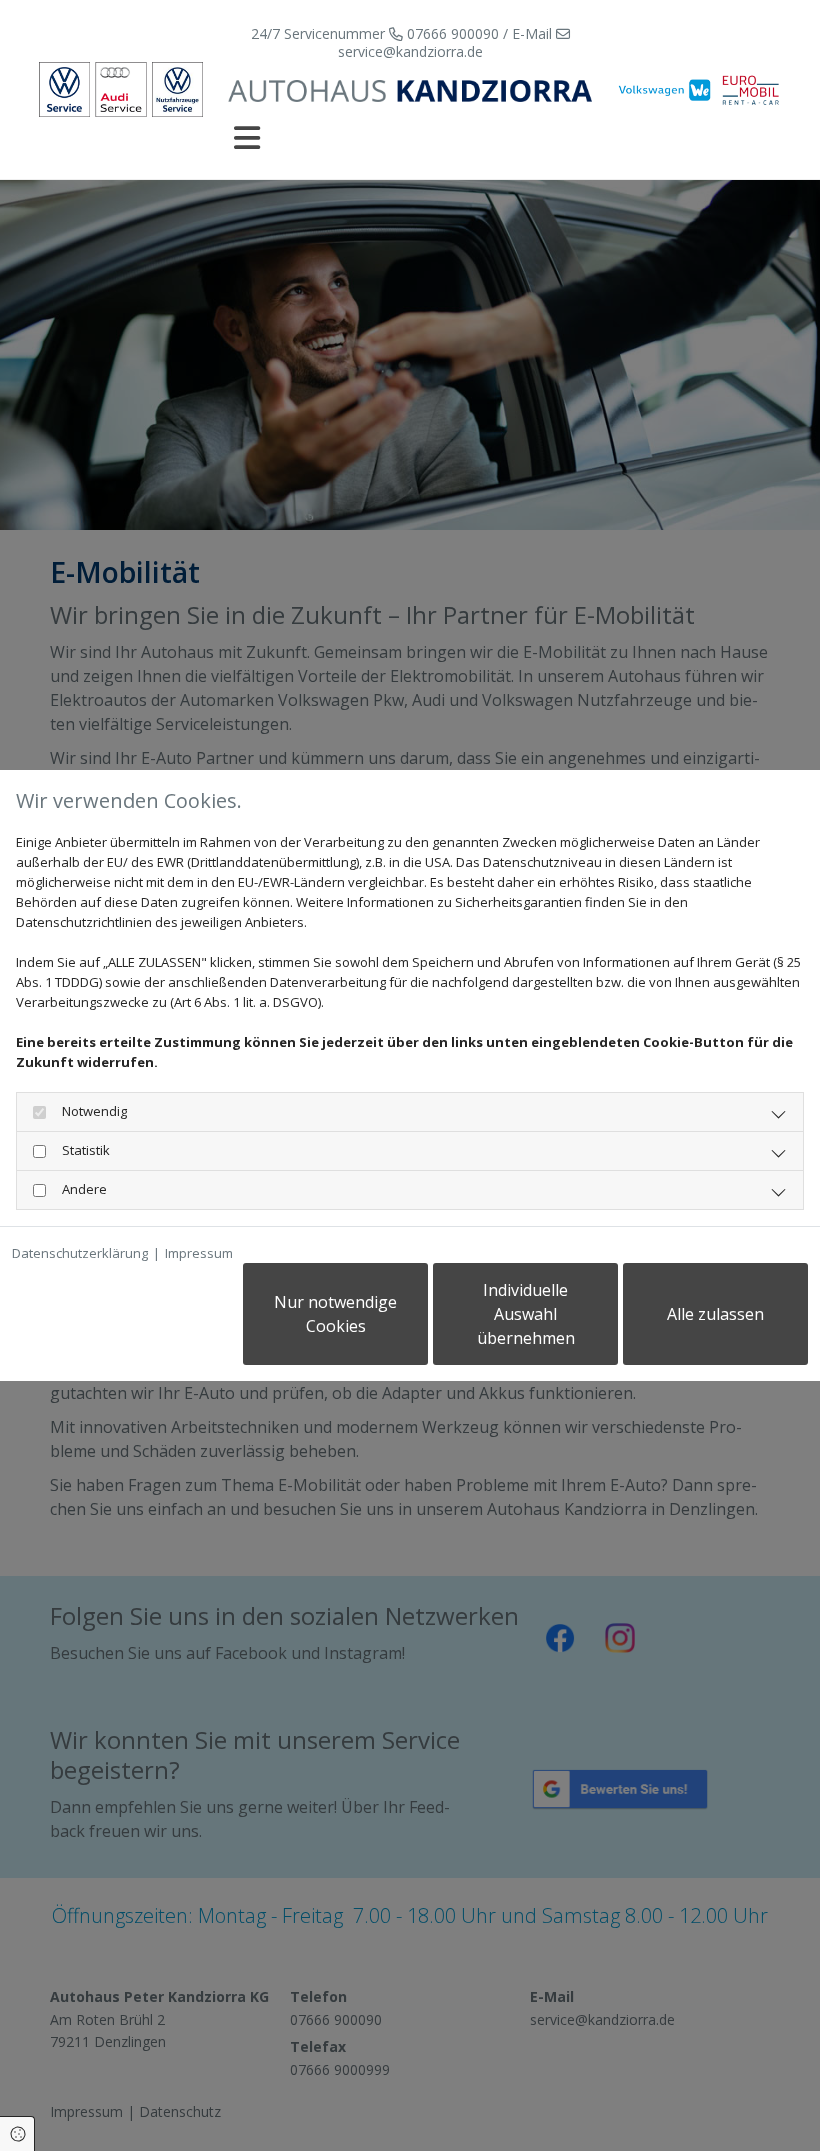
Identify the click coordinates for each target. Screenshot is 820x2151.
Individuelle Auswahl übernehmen (526, 1314)
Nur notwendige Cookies (335, 1314)
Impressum (199, 1253)
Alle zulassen (715, 1314)
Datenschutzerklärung (80, 1253)
